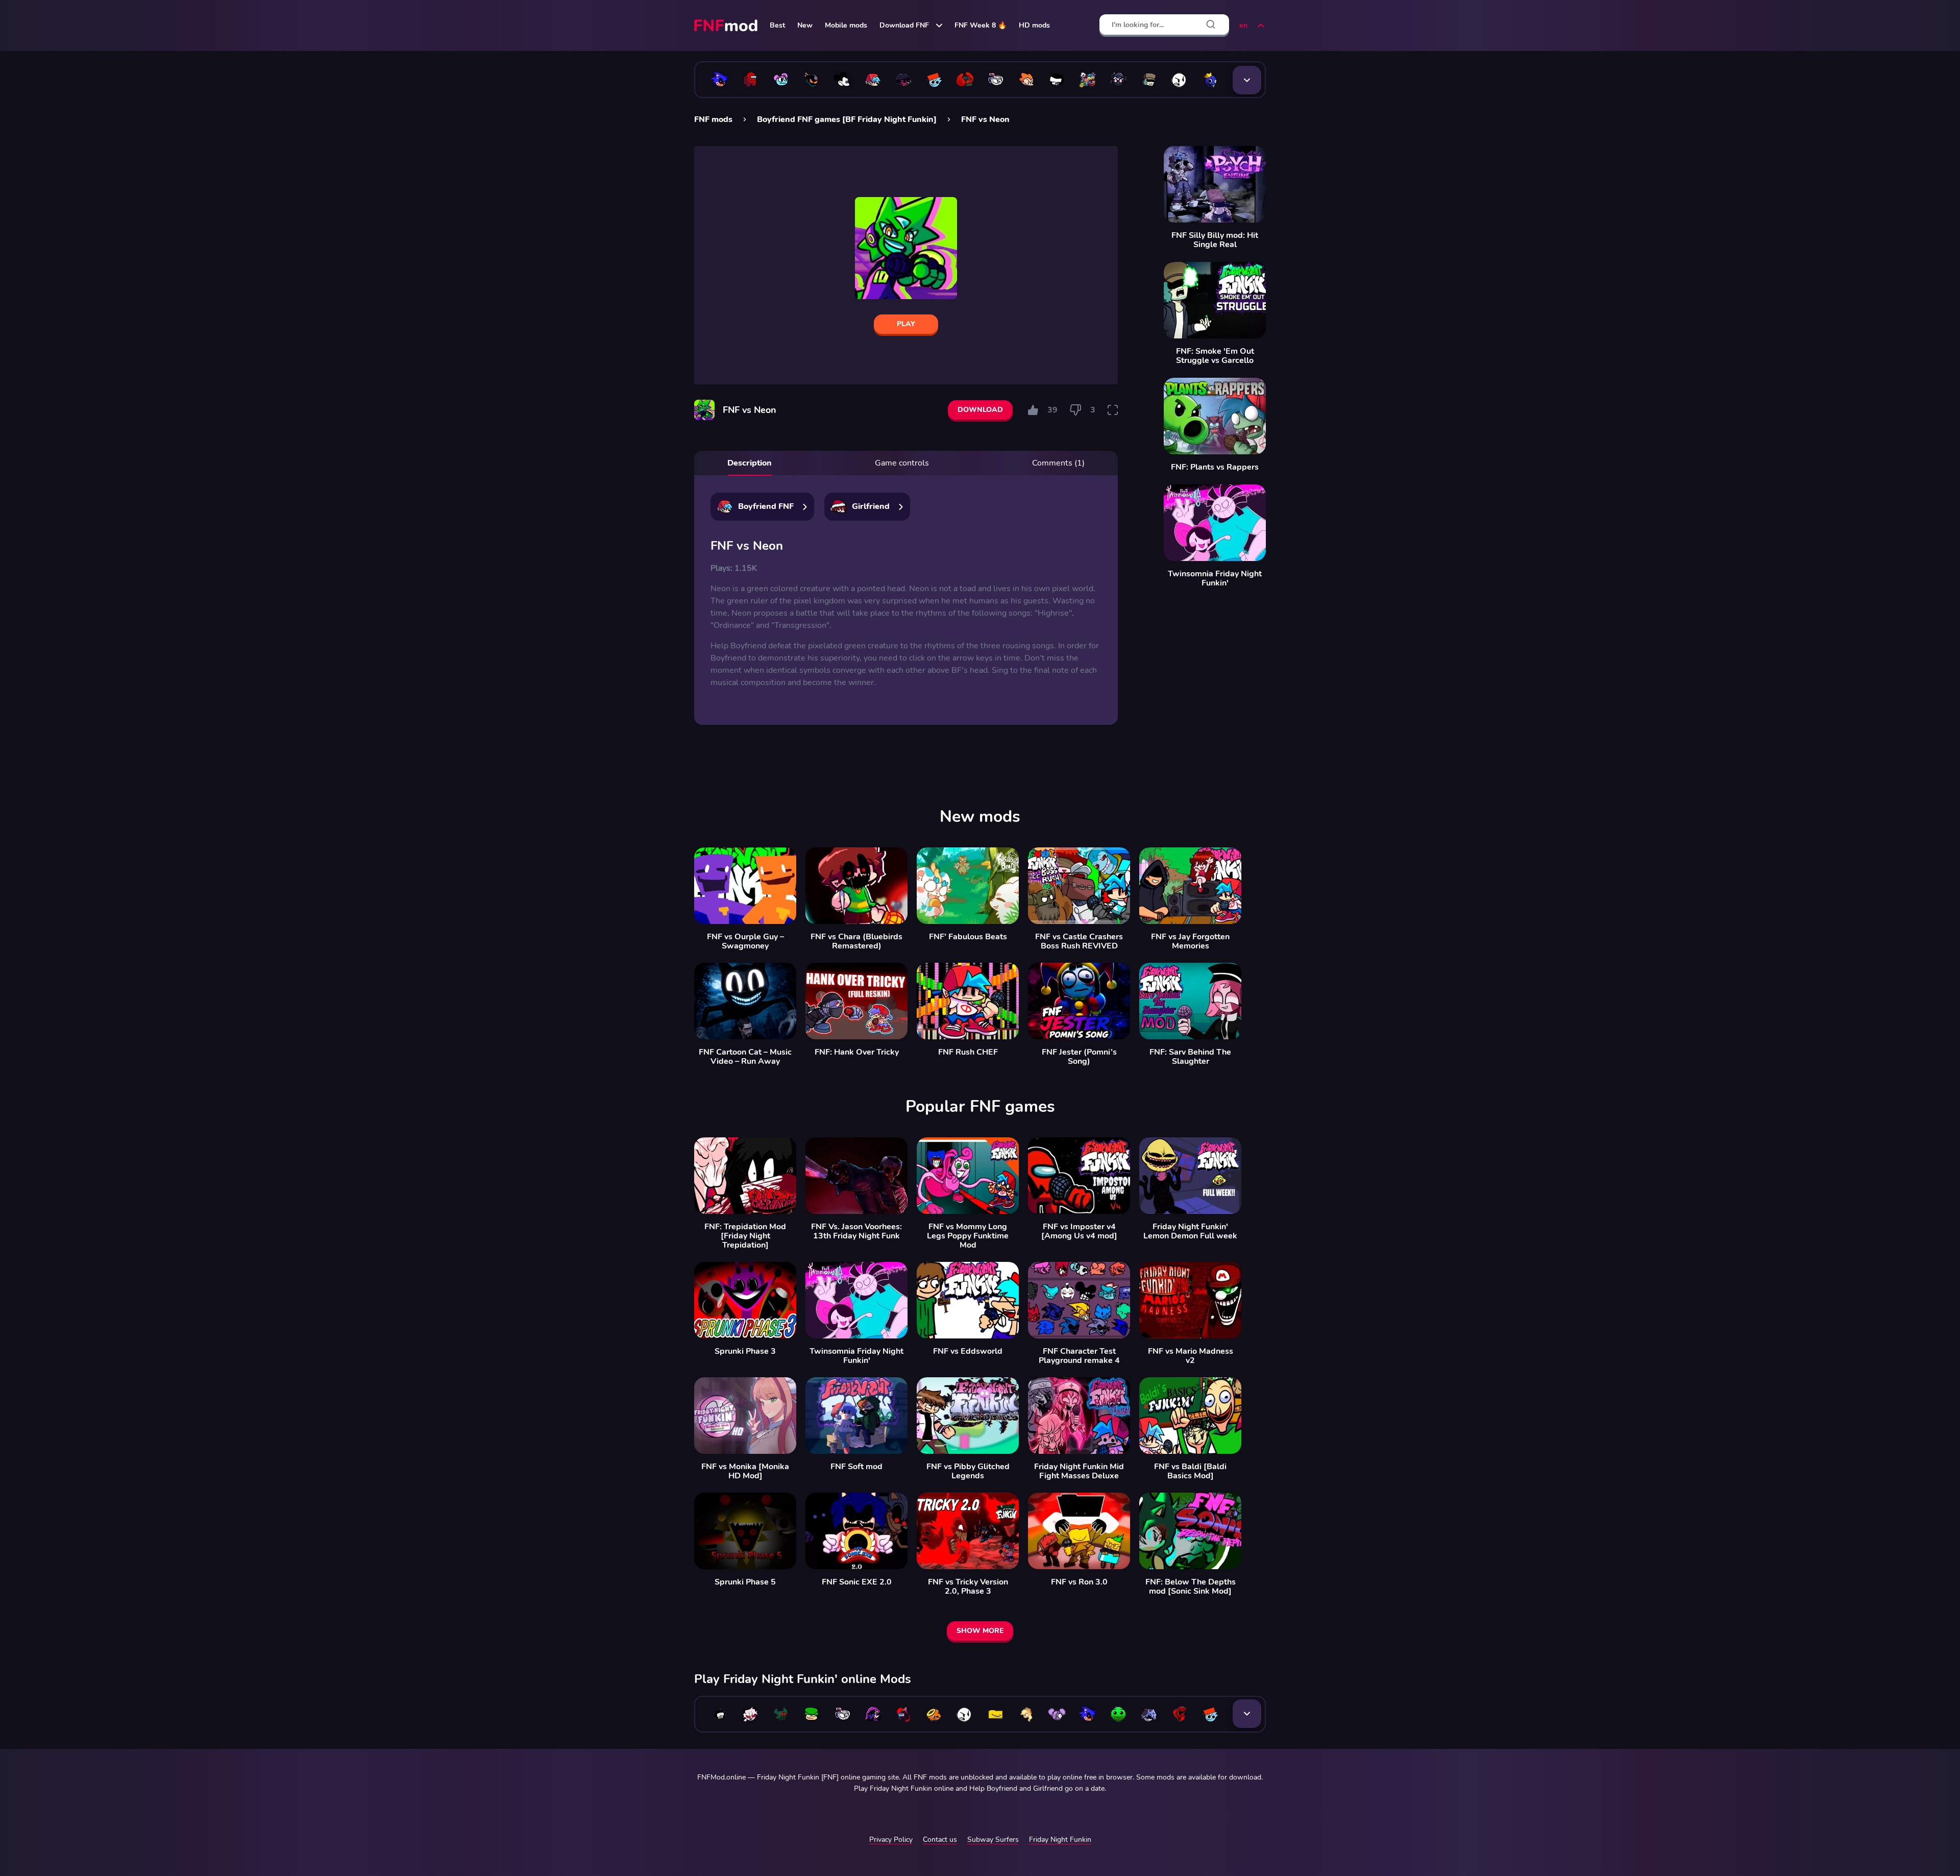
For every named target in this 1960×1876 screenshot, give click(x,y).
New (805, 25)
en (1243, 25)
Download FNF (904, 25)
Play (906, 324)
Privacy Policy (891, 1840)
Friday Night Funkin (1060, 1840)
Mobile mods (846, 25)
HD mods (1034, 25)
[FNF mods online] (727, 26)
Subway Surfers (993, 1840)
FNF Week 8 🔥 (981, 25)
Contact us (940, 1840)
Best (777, 25)
